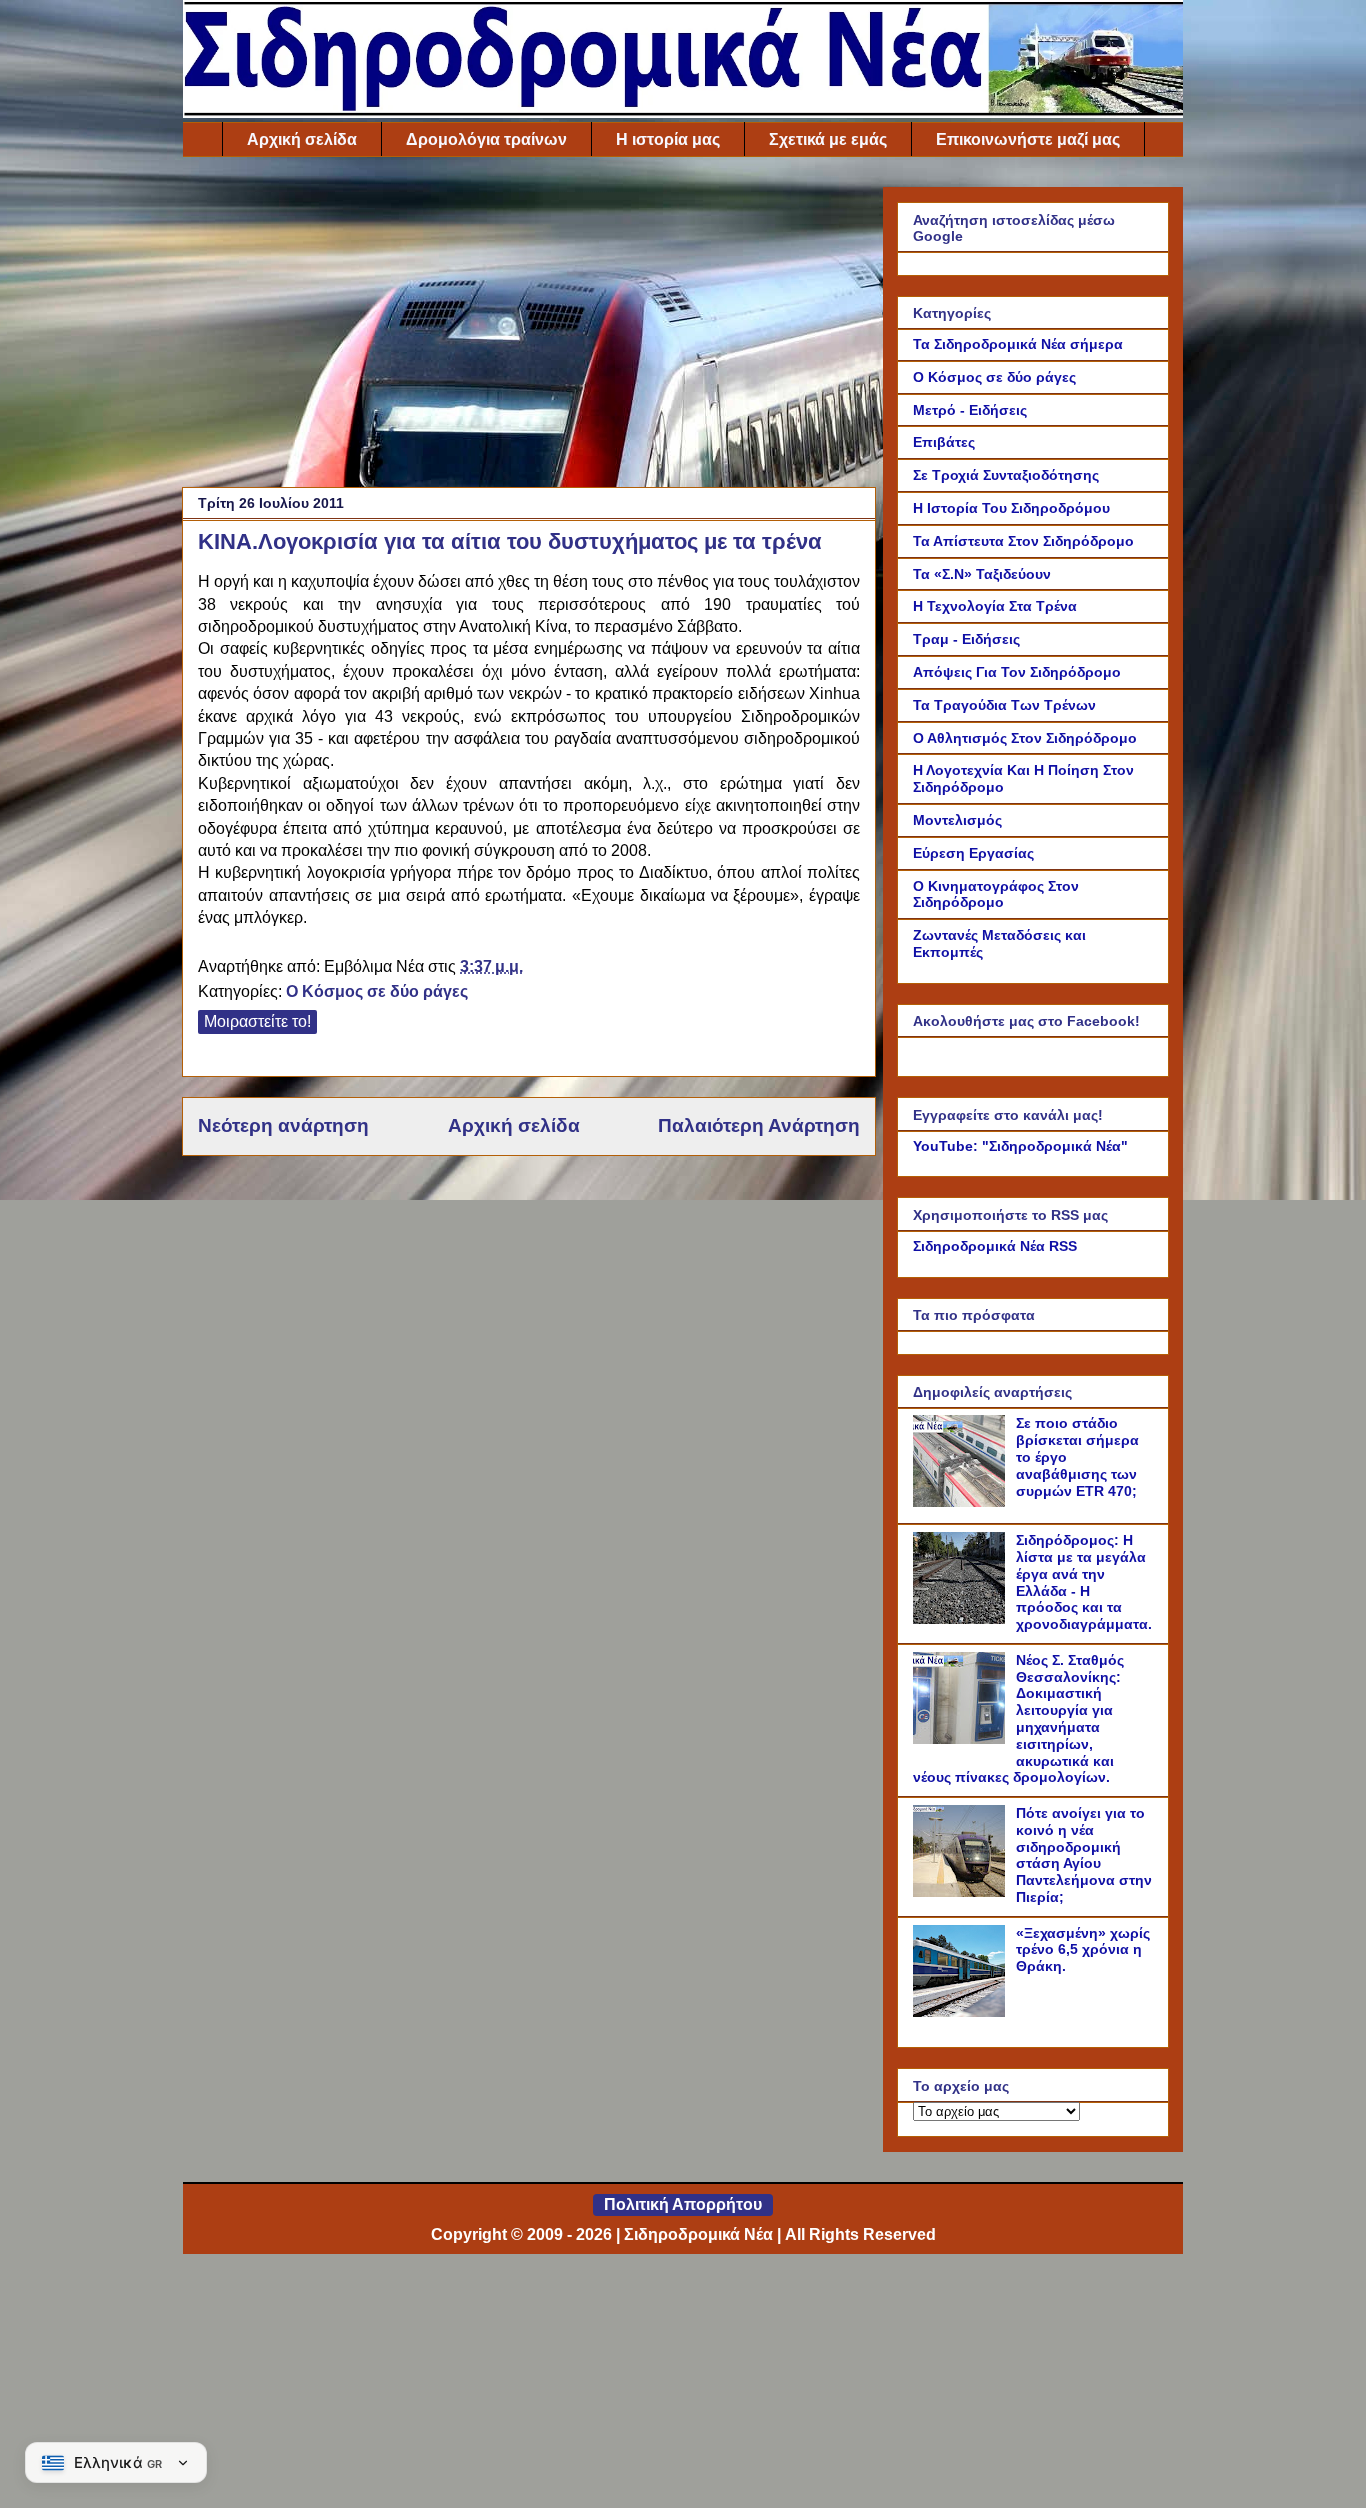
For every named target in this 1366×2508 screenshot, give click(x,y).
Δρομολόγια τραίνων (486, 139)
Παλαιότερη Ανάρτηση (759, 1125)
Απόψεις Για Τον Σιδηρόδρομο (1017, 672)
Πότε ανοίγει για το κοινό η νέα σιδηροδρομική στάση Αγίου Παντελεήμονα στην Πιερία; (1084, 1855)
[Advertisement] (529, 327)
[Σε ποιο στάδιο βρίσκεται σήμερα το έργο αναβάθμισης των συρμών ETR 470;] (962, 1502)
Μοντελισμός (957, 820)
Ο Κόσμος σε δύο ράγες (377, 991)
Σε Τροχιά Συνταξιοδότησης (1006, 475)
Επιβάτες (944, 442)
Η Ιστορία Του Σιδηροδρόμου (1011, 508)
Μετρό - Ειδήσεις (970, 410)
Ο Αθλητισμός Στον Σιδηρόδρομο (1025, 738)
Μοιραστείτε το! (257, 1021)
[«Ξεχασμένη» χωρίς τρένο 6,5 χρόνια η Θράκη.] (962, 2012)
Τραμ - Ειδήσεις (966, 639)
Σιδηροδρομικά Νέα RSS (995, 1246)
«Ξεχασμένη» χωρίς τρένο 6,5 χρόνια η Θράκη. (1083, 1950)
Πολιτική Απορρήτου (683, 2204)
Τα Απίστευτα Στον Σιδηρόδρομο (1023, 541)
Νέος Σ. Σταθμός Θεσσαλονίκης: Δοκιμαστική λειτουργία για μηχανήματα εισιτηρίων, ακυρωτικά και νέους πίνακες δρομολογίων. (1018, 1719)
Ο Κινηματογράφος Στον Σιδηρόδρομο (996, 894)
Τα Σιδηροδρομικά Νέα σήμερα (1018, 344)
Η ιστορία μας (668, 139)
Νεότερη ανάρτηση (283, 1125)
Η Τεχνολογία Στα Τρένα (995, 606)
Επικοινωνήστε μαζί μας (1028, 139)
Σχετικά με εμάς (828, 139)
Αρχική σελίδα (302, 139)
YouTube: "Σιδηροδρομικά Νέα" (1020, 1146)
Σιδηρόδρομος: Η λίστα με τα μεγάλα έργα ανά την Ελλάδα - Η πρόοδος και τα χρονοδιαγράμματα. (1084, 1582)
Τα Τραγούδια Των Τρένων (1004, 705)
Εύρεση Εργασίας (973, 853)
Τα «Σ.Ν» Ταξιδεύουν (982, 574)
